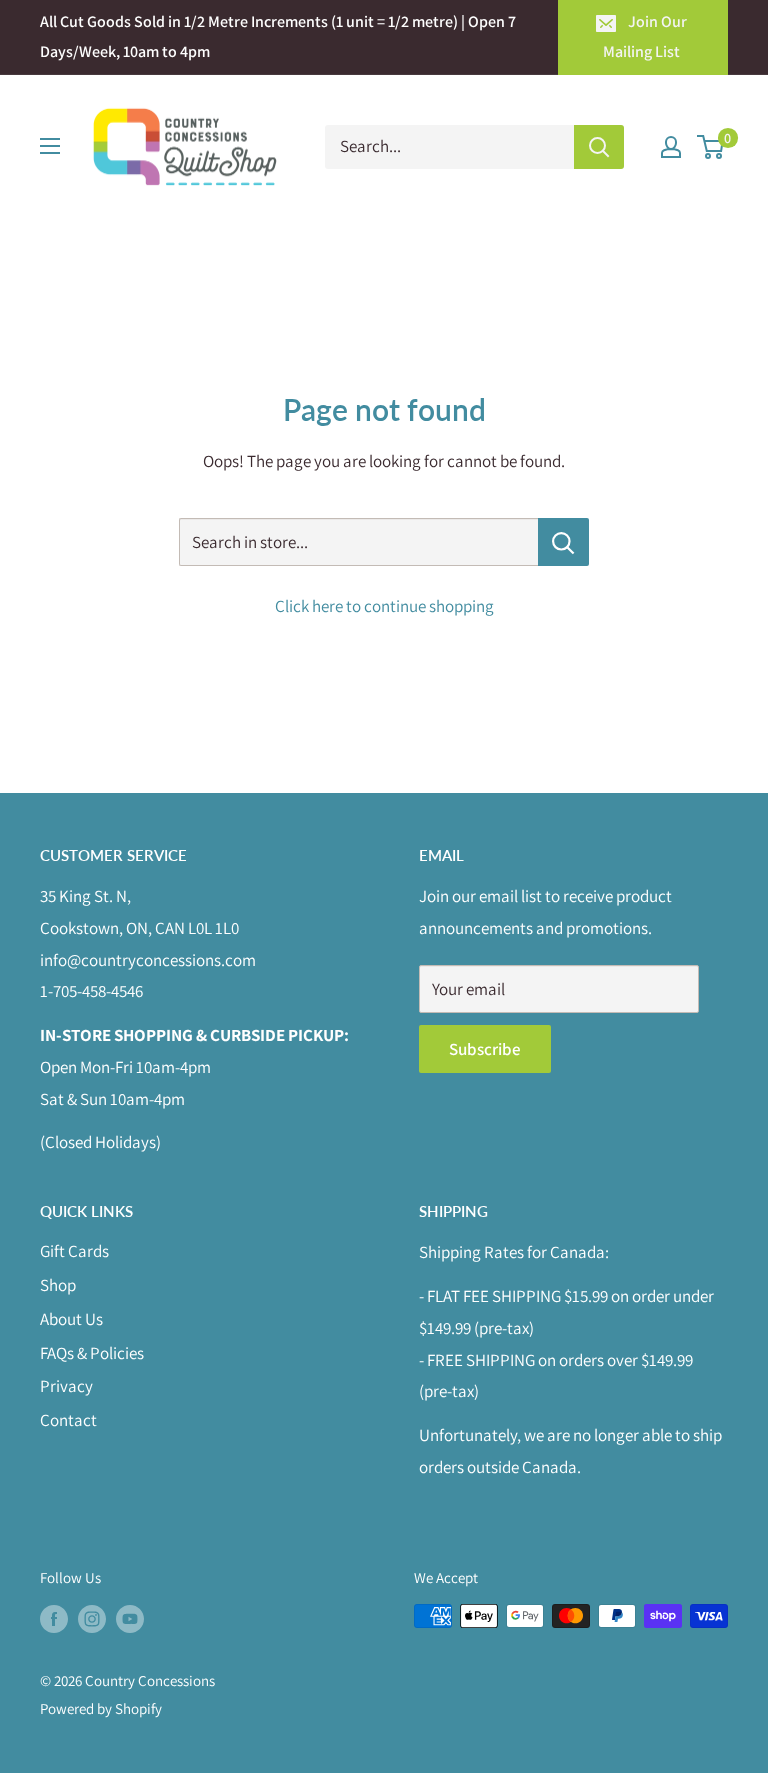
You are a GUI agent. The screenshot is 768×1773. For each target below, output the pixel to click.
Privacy (66, 1386)
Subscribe (485, 1049)
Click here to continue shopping (384, 606)
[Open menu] (50, 146)
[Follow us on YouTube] (130, 1618)
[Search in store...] (563, 542)
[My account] (671, 147)
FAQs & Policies (92, 1353)
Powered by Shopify (101, 1708)
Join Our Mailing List (645, 36)
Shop (58, 1285)
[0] (711, 147)
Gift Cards (74, 1251)
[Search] (599, 147)
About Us (71, 1319)
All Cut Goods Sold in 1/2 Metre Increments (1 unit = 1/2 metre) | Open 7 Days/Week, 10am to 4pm (278, 36)
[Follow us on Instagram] (92, 1618)
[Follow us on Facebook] (54, 1618)
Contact (68, 1420)
